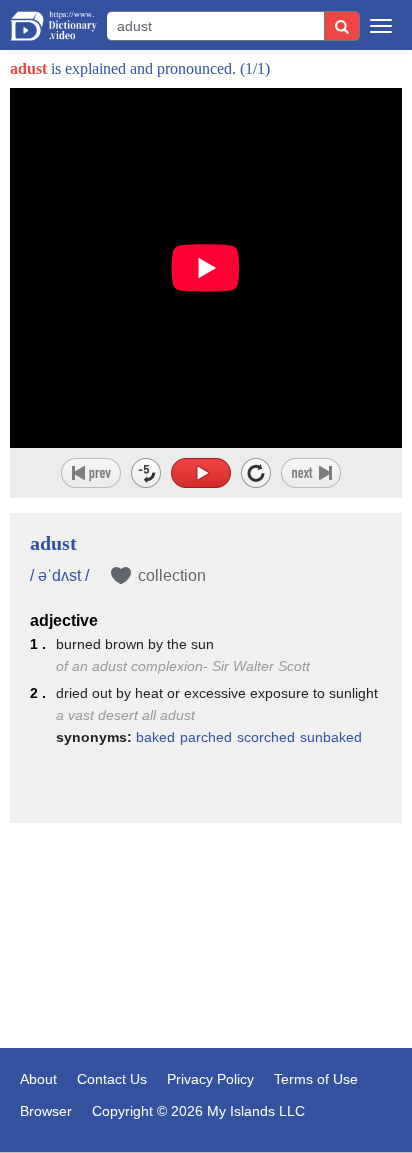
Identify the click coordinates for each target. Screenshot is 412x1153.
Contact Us (112, 1079)
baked (155, 737)
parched (206, 737)
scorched (266, 737)
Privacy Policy (210, 1079)
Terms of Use (316, 1079)
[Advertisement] (206, 938)
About (38, 1079)
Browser (46, 1111)
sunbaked (331, 737)
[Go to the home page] (53, 26)
